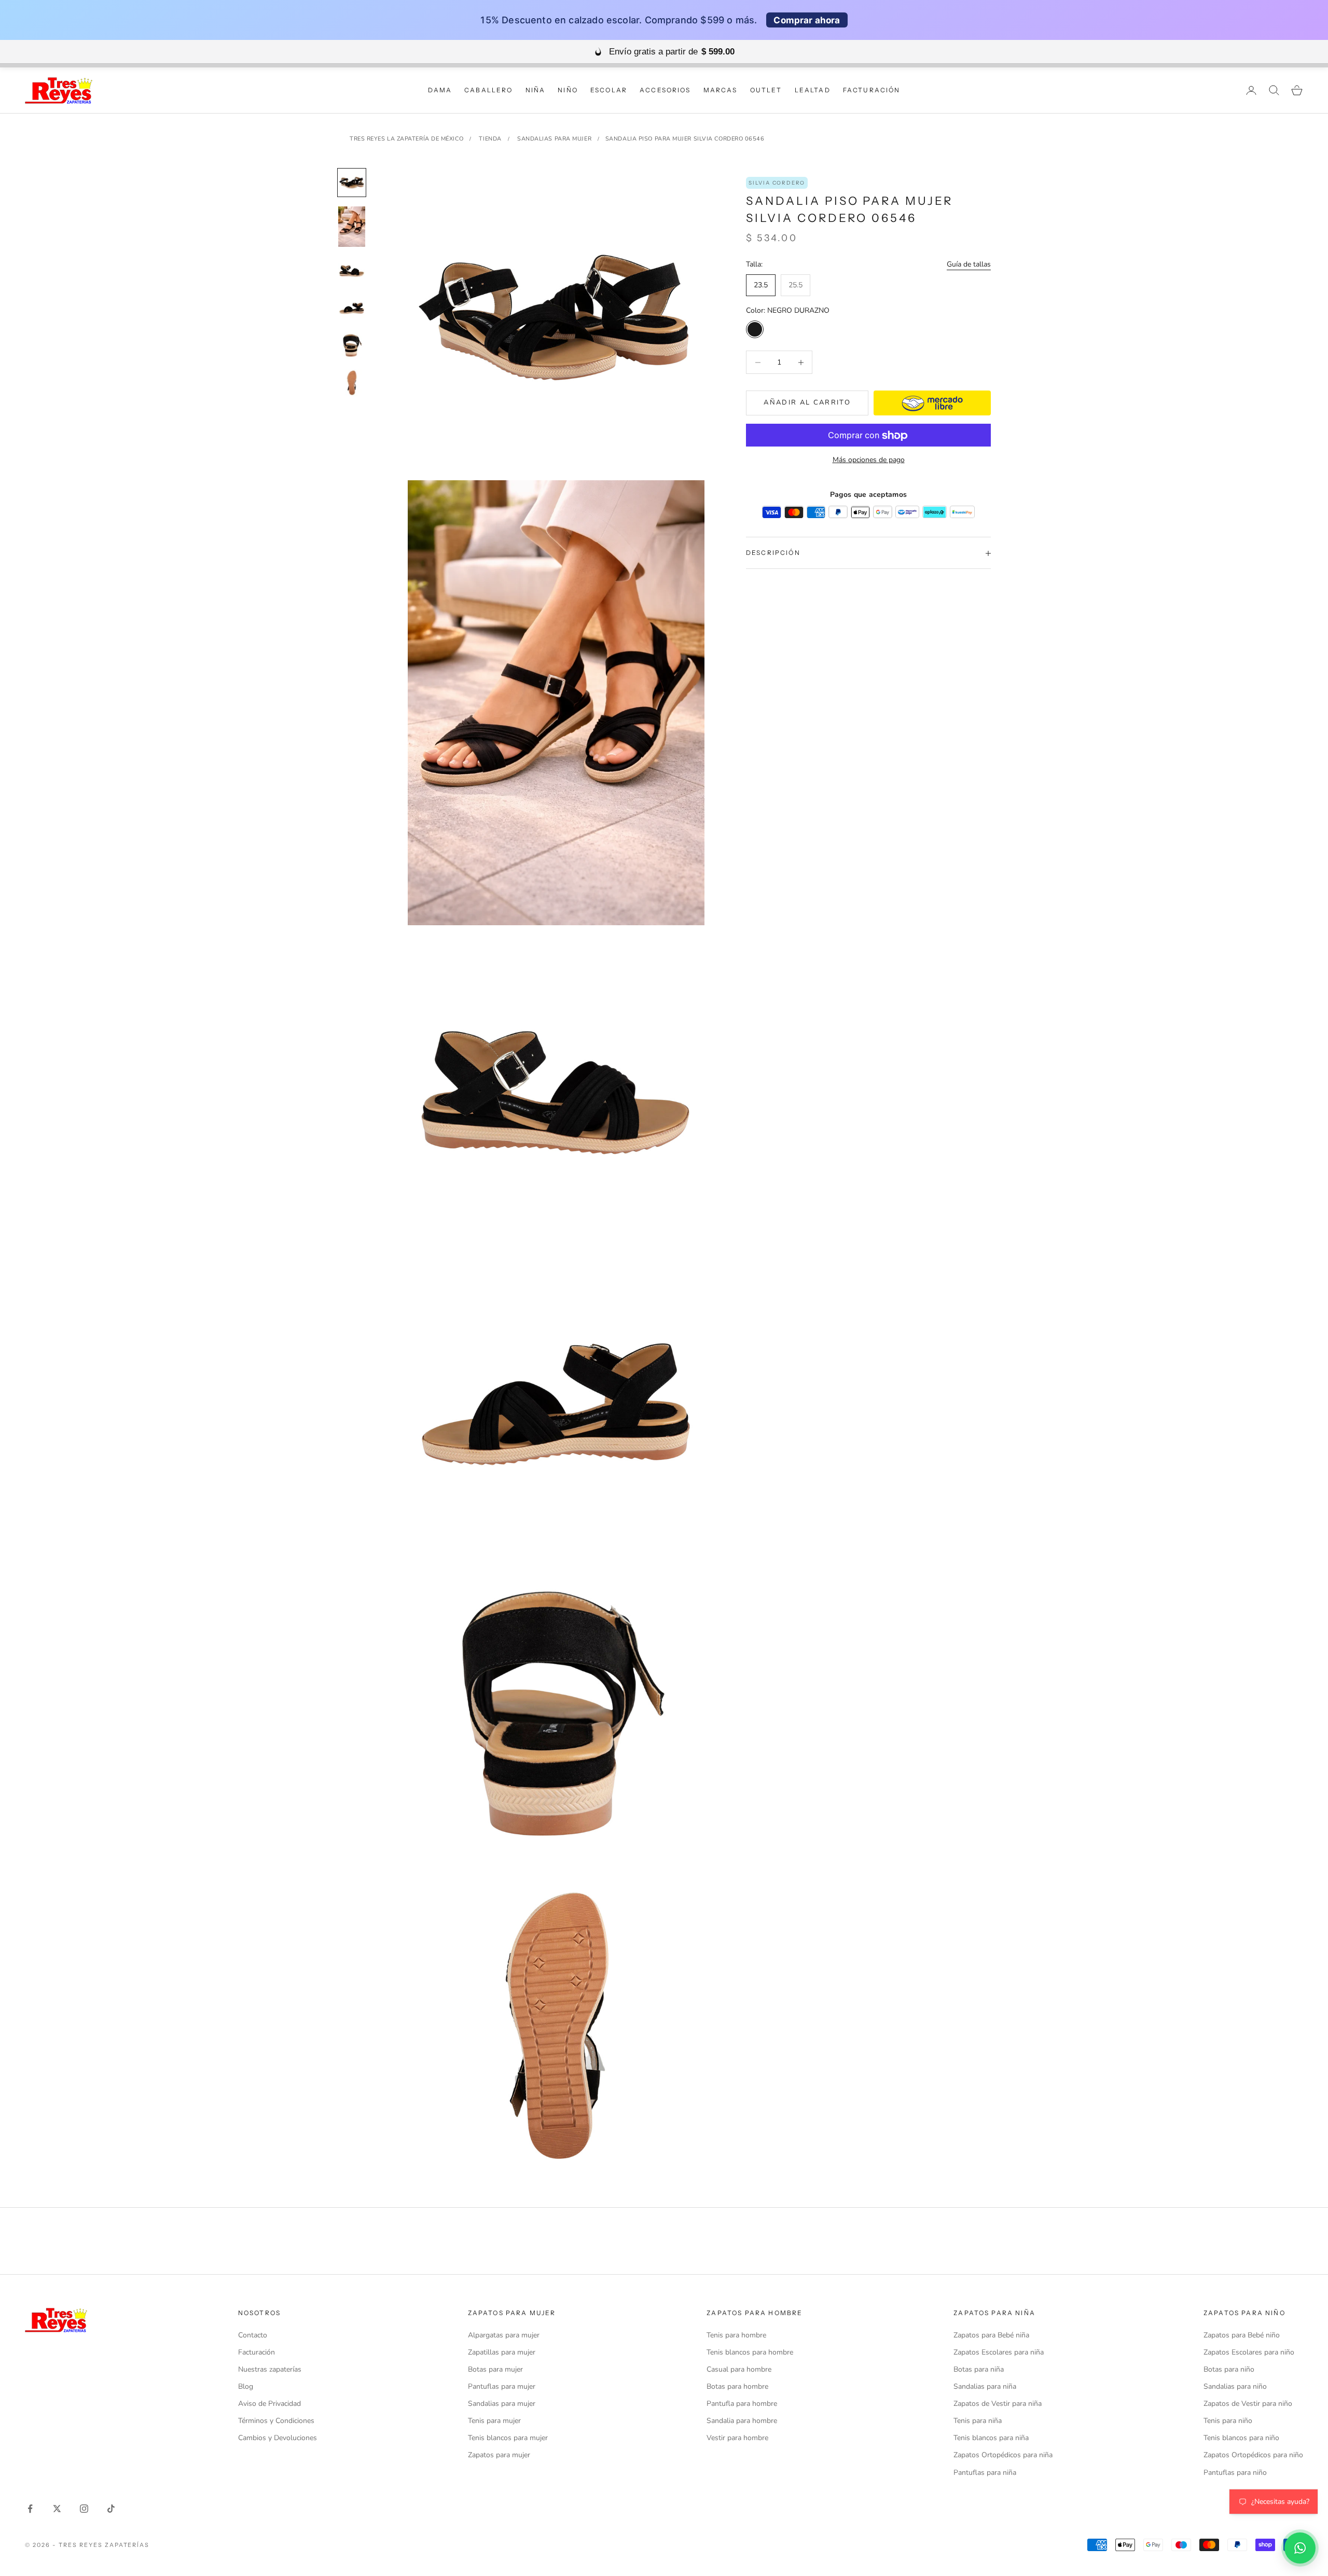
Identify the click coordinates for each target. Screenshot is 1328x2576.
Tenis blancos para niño (1241, 2438)
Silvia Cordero (777, 183)
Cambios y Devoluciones (278, 2438)
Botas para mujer (495, 2369)
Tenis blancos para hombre (750, 2352)
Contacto (253, 2335)
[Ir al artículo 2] (352, 227)
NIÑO (568, 90)
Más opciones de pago (869, 460)
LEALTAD (813, 90)
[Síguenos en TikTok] (111, 2509)
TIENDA (490, 139)
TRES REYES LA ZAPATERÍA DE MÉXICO (406, 139)
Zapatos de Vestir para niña (998, 2404)
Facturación (257, 2352)
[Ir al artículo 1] (352, 183)
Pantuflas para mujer (502, 2386)
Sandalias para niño (1235, 2386)
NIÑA (536, 90)
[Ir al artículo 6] (352, 383)
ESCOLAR (609, 90)
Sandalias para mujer (502, 2404)
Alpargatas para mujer (504, 2335)
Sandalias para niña (985, 2386)
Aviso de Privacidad (269, 2404)
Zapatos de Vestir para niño (1248, 2404)
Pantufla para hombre (742, 2404)
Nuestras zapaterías (270, 2369)
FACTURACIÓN (872, 90)
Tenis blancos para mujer (508, 2438)
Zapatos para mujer (499, 2455)
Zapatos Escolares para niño (1249, 2352)
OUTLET (766, 90)
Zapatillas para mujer (502, 2352)
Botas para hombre (737, 2386)
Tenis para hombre (736, 2335)
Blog (246, 2386)
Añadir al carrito (807, 403)
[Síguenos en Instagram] (84, 2509)
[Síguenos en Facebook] (30, 2509)
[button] (1300, 2548)
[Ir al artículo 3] (352, 271)
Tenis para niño (1228, 2421)
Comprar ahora (807, 20)
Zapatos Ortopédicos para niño (1253, 2455)
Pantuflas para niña (985, 2473)
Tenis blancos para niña (991, 2438)
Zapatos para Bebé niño (1242, 2335)
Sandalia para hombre (742, 2421)
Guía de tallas (969, 264)
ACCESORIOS (665, 90)
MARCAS (721, 90)
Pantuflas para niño (1235, 2473)
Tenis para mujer (494, 2421)
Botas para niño (1229, 2369)
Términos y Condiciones (276, 2421)
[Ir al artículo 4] (352, 308)
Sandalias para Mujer (554, 139)
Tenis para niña (978, 2421)
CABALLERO (488, 90)
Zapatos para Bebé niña (991, 2335)
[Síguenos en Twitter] (57, 2509)
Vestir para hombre (737, 2438)
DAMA (440, 90)
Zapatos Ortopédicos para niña (1003, 2455)
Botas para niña (979, 2369)
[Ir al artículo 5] (352, 345)
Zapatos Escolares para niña (999, 2352)
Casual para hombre (739, 2369)
